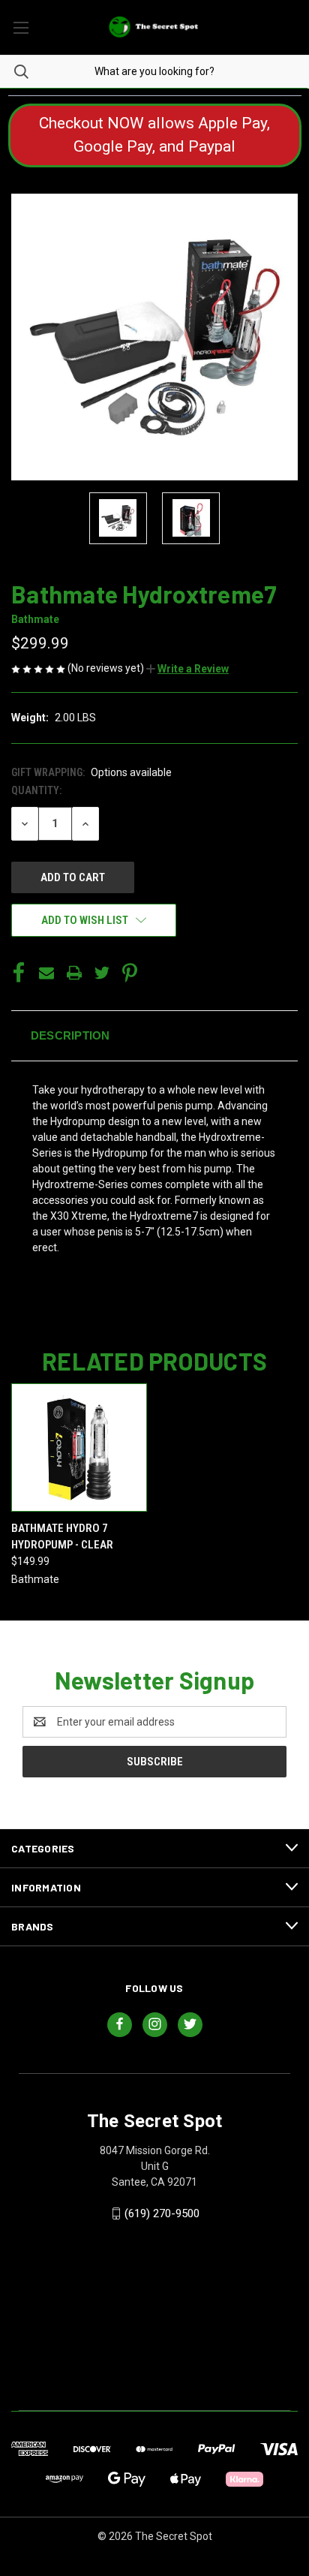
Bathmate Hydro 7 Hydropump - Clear (62, 1537)
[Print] (74, 973)
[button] (187, 669)
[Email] (46, 973)
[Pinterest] (130, 973)
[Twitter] (102, 973)
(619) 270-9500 (162, 2213)
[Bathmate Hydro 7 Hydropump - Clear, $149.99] (79, 1447)
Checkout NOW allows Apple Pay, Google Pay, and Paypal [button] (154, 135)
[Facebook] (19, 973)
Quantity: (36, 790)
